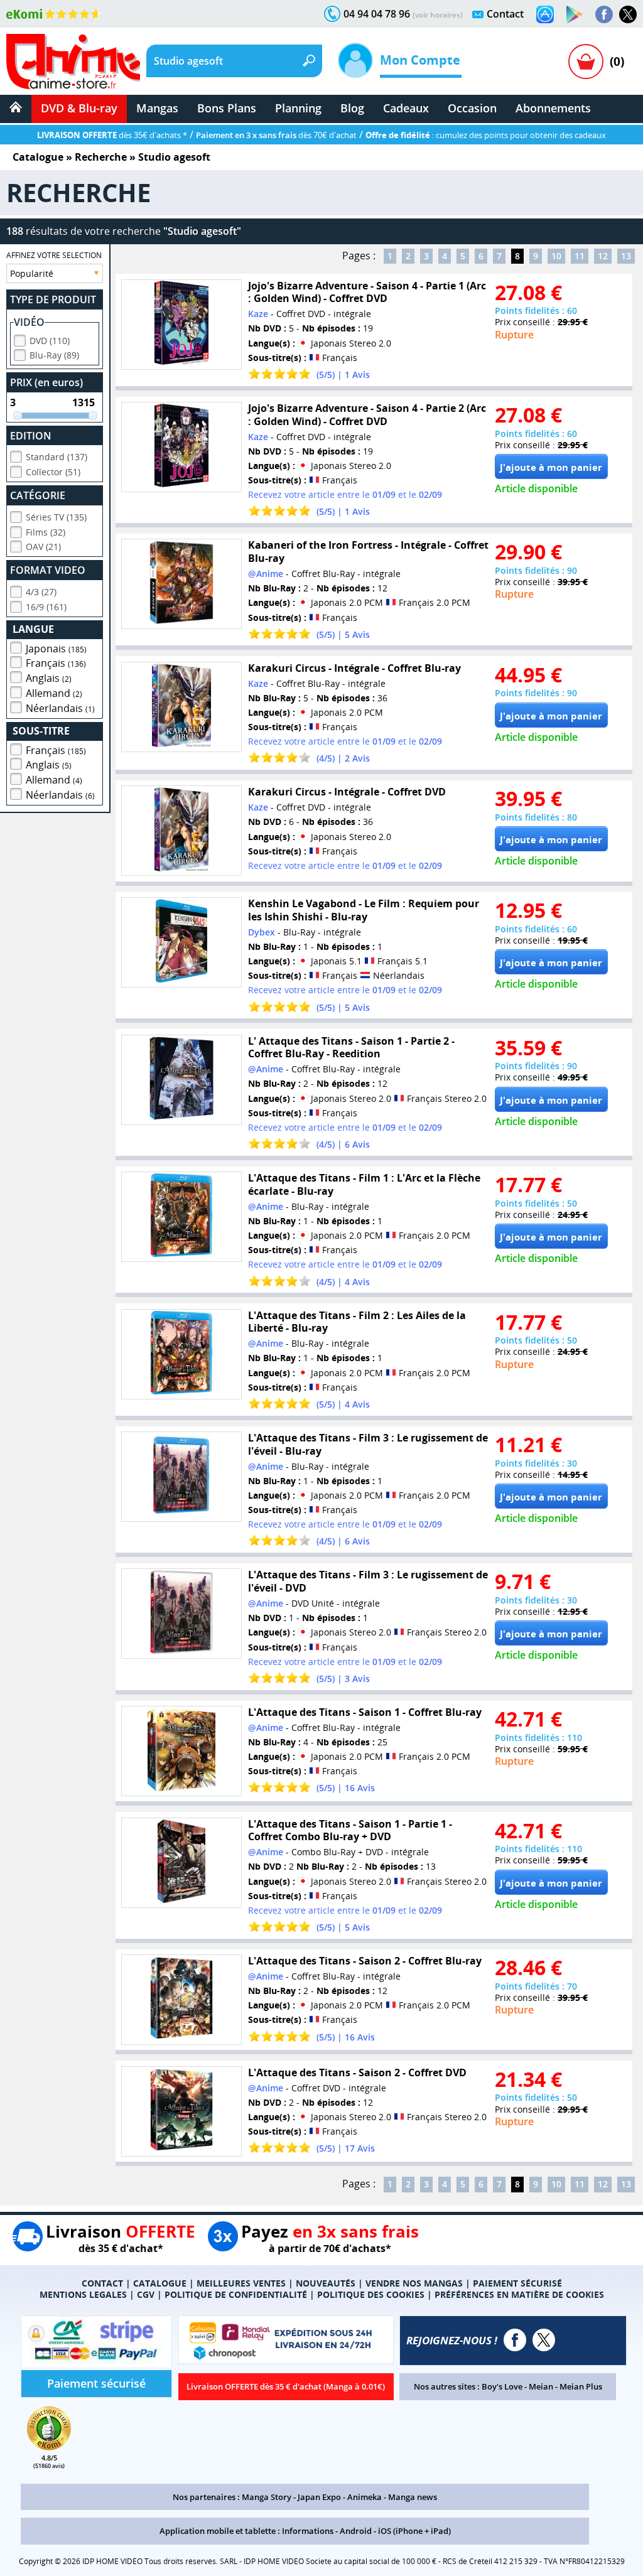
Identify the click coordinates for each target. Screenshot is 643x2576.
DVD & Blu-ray (79, 108)
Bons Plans (227, 108)
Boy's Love (502, 2386)
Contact (505, 14)
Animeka (365, 2497)
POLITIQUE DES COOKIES (371, 2294)
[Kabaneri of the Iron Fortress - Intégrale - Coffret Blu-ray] (181, 584)
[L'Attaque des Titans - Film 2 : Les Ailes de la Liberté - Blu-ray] (181, 1354)
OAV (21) (43, 547)
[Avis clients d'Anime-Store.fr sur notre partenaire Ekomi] (54, 14)
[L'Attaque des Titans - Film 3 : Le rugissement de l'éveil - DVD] (181, 1614)
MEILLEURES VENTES (241, 2283)
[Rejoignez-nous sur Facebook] (604, 14)
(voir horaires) (438, 15)
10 (556, 256)
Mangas (157, 108)
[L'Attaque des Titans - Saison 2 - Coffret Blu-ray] (181, 2000)
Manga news (413, 2497)
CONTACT (102, 2283)
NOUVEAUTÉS (326, 2283)
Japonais (56, 649)
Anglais (49, 678)
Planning (298, 108)
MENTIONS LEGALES (83, 2294)
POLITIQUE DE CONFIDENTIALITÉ (236, 2294)
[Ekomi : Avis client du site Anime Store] (49, 2447)
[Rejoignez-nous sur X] (628, 14)
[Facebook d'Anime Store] (515, 2340)
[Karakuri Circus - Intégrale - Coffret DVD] (181, 831)
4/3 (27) (41, 592)
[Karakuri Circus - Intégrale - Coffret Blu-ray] (181, 707)
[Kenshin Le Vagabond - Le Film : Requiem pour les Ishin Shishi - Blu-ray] (181, 942)
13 (626, 256)
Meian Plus (581, 2386)
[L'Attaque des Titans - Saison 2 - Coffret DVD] (181, 2111)
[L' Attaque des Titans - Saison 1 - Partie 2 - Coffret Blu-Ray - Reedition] (181, 1080)
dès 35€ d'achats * (112, 135)
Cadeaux (406, 108)
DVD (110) (50, 341)
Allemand (54, 693)
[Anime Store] (73, 62)
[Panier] (586, 62)
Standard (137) (57, 457)
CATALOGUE (160, 2283)
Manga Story (267, 2497)
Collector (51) (53, 472)
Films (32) (46, 532)
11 (580, 256)
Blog (352, 108)
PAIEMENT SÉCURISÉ (517, 2283)
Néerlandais (60, 708)
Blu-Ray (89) (54, 355)
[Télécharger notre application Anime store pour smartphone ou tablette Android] (575, 14)
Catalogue (38, 157)
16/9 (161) (46, 607)
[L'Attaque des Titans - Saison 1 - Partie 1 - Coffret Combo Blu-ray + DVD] (181, 1863)
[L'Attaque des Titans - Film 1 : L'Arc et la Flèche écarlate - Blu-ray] (181, 1217)
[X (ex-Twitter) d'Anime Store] (544, 2340)
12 (603, 256)
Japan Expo (319, 2497)
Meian (541, 2386)
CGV (146, 2294)
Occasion (472, 108)
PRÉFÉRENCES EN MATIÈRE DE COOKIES (519, 2294)
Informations (308, 2531)
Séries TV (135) (56, 517)
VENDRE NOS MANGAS (414, 2283)
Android (356, 2531)
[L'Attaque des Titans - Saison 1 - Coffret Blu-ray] (181, 1751)
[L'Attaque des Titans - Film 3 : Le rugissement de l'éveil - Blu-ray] (181, 1477)
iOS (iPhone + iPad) (414, 2531)
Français (56, 663)
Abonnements (553, 108)
